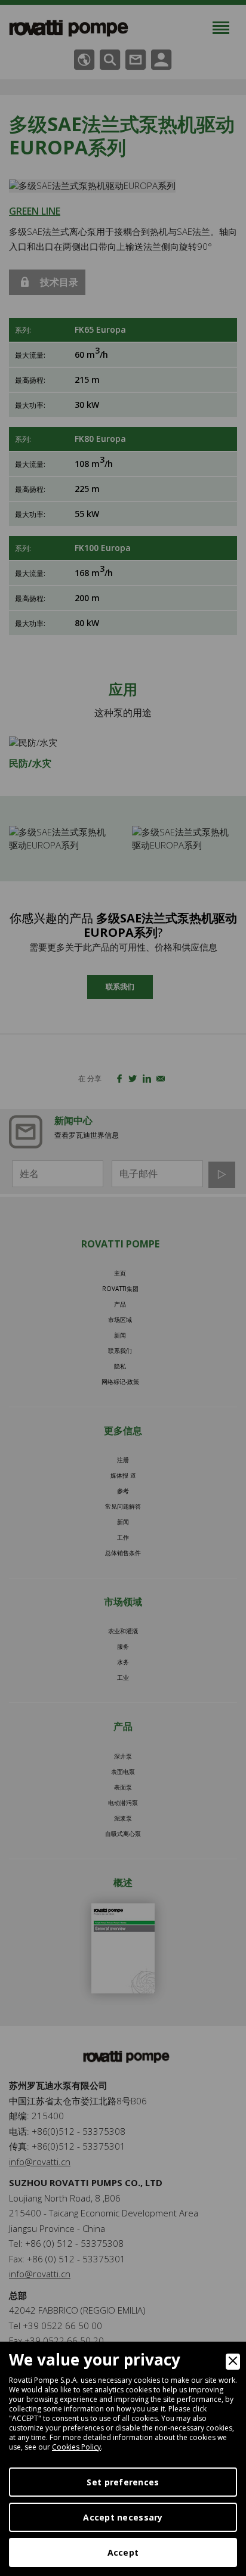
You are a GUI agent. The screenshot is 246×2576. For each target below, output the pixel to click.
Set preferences (123, 2482)
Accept (123, 2552)
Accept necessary (123, 2517)
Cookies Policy (76, 2447)
